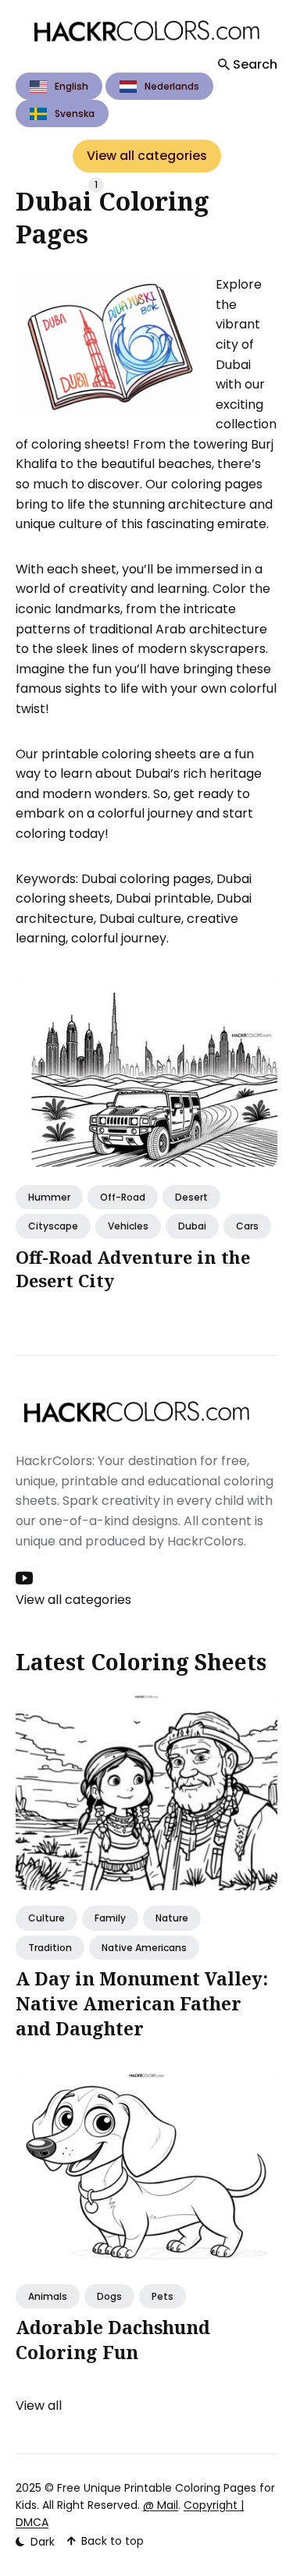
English (71, 86)
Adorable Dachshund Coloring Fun (113, 2340)
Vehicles (128, 1226)
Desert (191, 1197)
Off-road (123, 1197)
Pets (163, 2296)
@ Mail (161, 2505)
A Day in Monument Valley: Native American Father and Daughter (142, 2003)
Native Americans (144, 1948)
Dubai (192, 1226)
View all (39, 2406)
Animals (48, 2296)
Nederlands (172, 86)
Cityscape (53, 1226)
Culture (46, 1918)
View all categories (147, 156)
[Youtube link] (26, 1578)
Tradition (50, 1948)
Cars (247, 1226)
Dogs (109, 2296)
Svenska (75, 114)
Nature (172, 1918)
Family (110, 1918)
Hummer (49, 1197)
